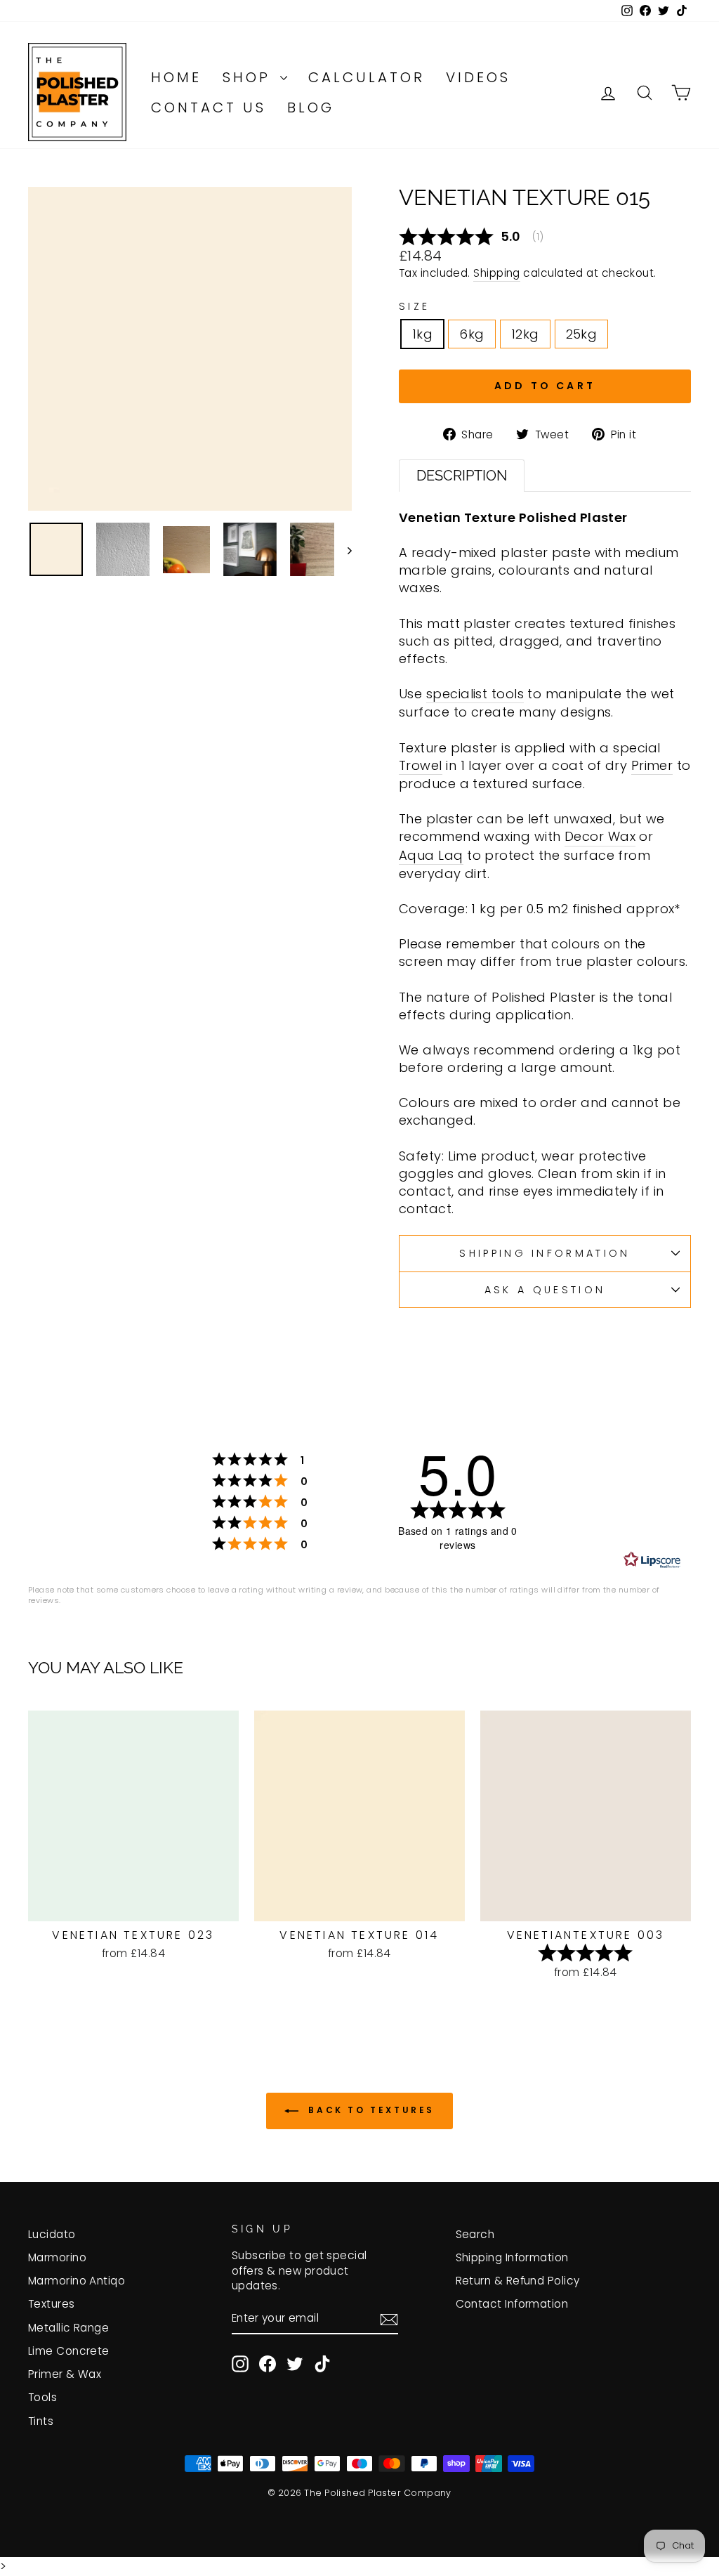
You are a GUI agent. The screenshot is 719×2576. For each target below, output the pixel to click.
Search (475, 2234)
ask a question (545, 1290)
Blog (311, 107)
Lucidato (52, 2234)
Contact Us (209, 107)
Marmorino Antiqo (77, 2281)
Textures (52, 2304)
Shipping (497, 273)
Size (414, 306)
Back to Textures (369, 2110)
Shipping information (545, 1253)
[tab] (462, 475)
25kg (582, 334)
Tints (41, 2421)
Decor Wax (600, 836)
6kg (471, 334)
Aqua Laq (431, 855)
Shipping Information (512, 2257)
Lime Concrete (69, 2351)
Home (176, 77)
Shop (250, 77)
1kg (422, 334)
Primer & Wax (65, 2374)
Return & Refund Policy (518, 2281)
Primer (652, 765)
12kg (525, 334)
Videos (478, 77)
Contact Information (512, 2304)
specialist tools (475, 694)
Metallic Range (68, 2328)
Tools (42, 2397)
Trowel (421, 765)
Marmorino (57, 2257)
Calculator (367, 77)
